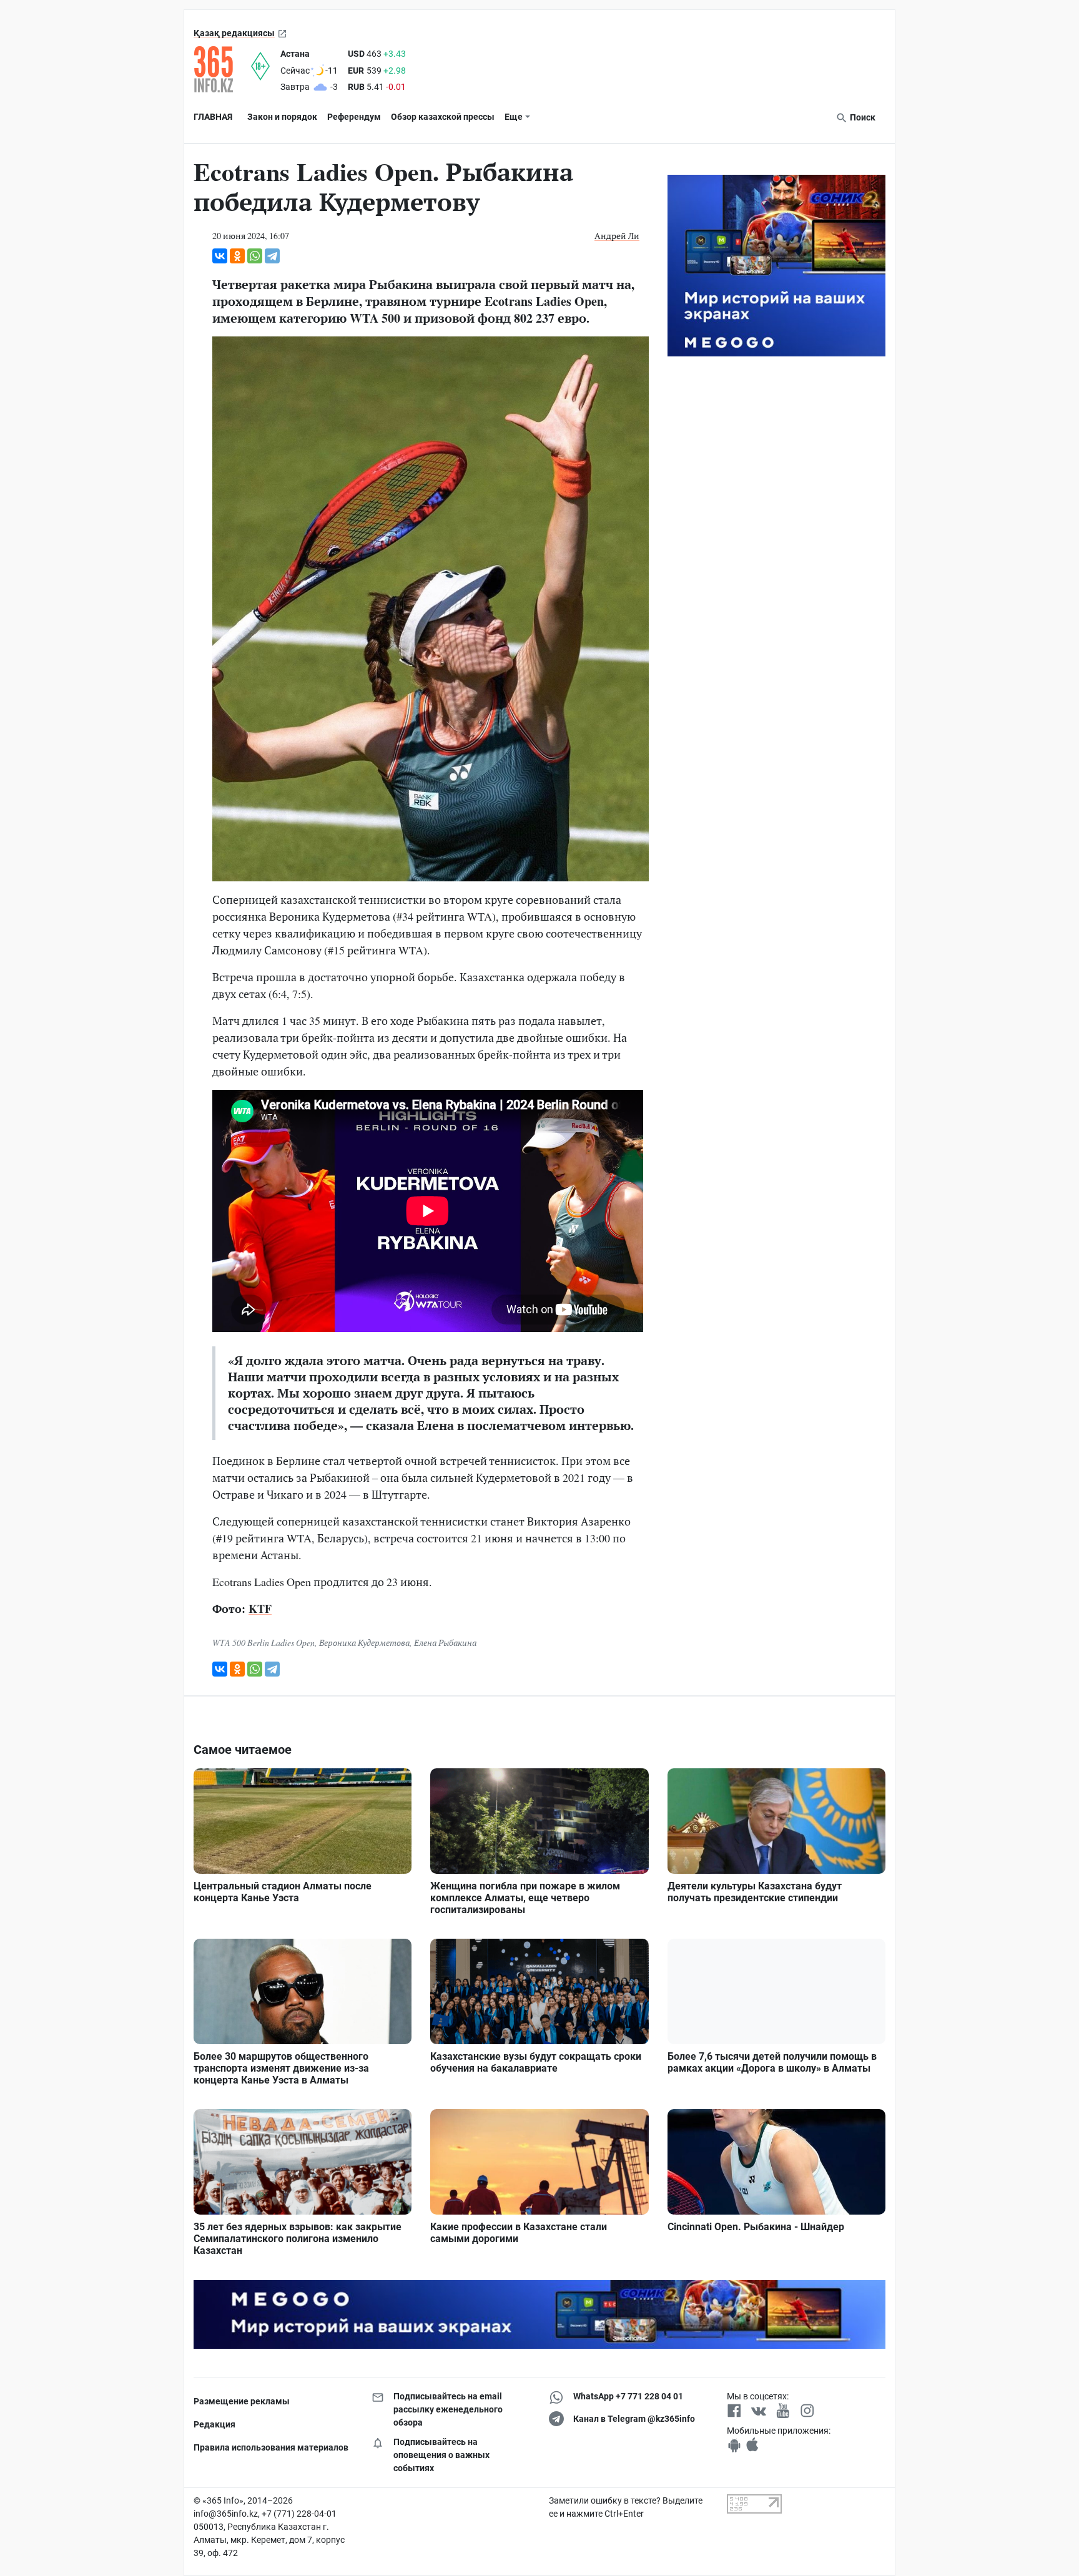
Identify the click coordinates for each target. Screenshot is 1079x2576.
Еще (514, 117)
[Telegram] (272, 256)
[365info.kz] (222, 69)
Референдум (354, 117)
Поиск (862, 117)
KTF (260, 1609)
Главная (213, 117)
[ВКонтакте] (220, 256)
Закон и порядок (282, 117)
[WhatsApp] (255, 256)
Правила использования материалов (271, 2447)
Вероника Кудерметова (364, 1643)
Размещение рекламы (242, 2401)
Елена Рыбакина (445, 1643)
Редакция (214, 2424)
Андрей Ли (617, 236)
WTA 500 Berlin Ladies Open (264, 1643)
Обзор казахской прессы (443, 117)
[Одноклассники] (237, 256)
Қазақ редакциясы (234, 33)
